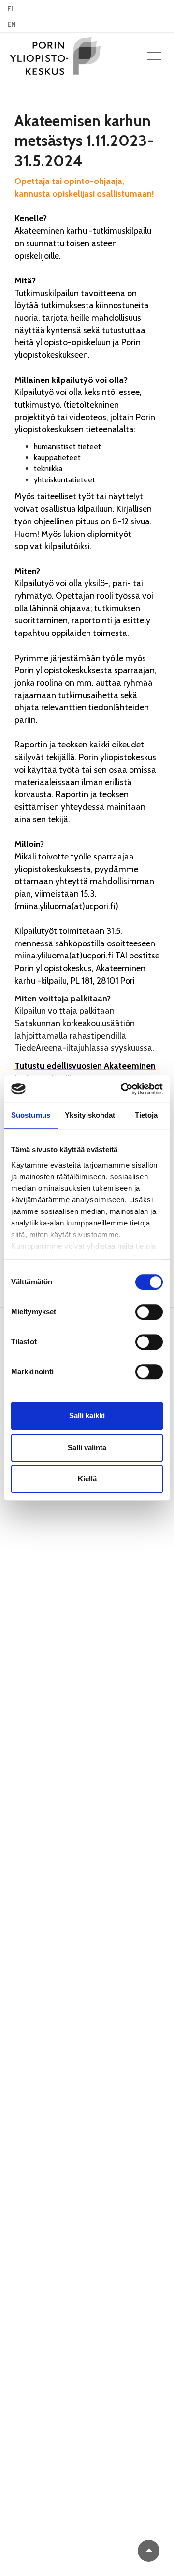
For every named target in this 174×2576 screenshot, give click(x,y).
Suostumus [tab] (31, 1115)
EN (12, 24)
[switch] (149, 1312)
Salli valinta (87, 1447)
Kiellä (87, 1479)
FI (10, 9)
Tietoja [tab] (146, 1115)
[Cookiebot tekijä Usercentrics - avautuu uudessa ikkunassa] (123, 1089)
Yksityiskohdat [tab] (90, 1115)
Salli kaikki (87, 1415)
